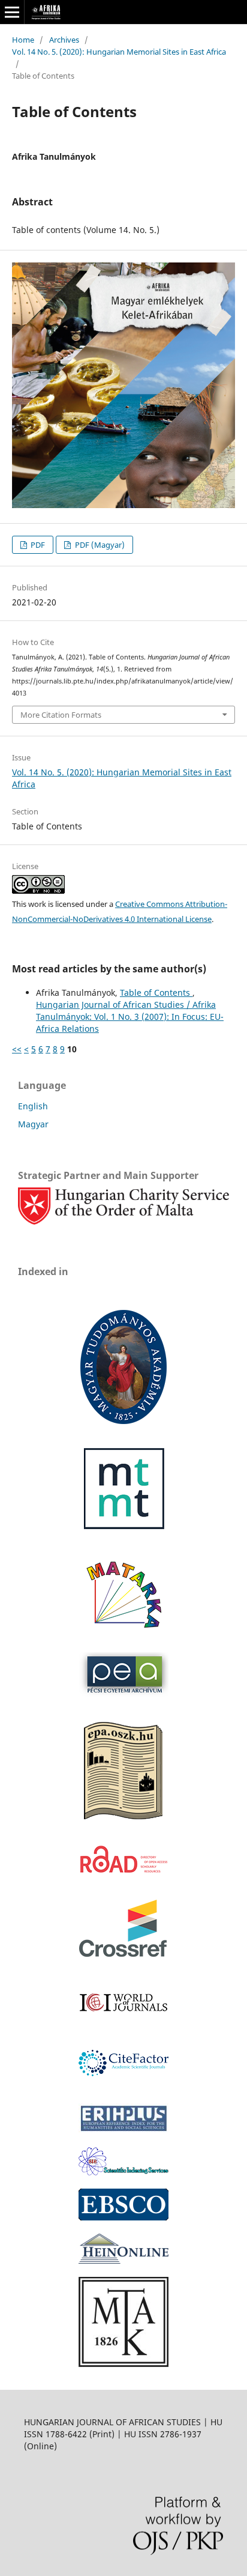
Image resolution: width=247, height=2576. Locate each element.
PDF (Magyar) (99, 545)
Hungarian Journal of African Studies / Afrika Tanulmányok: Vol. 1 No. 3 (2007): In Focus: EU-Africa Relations (130, 1017)
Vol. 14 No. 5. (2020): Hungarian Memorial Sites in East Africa (119, 52)
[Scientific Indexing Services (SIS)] (123, 2172)
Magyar (33, 1124)
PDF (37, 545)
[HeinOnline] (123, 2217)
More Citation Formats (61, 715)
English (33, 1106)
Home (23, 40)
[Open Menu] (12, 12)
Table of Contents (156, 993)
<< (17, 1049)
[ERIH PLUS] (123, 2131)
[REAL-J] (123, 2364)
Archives (64, 40)
